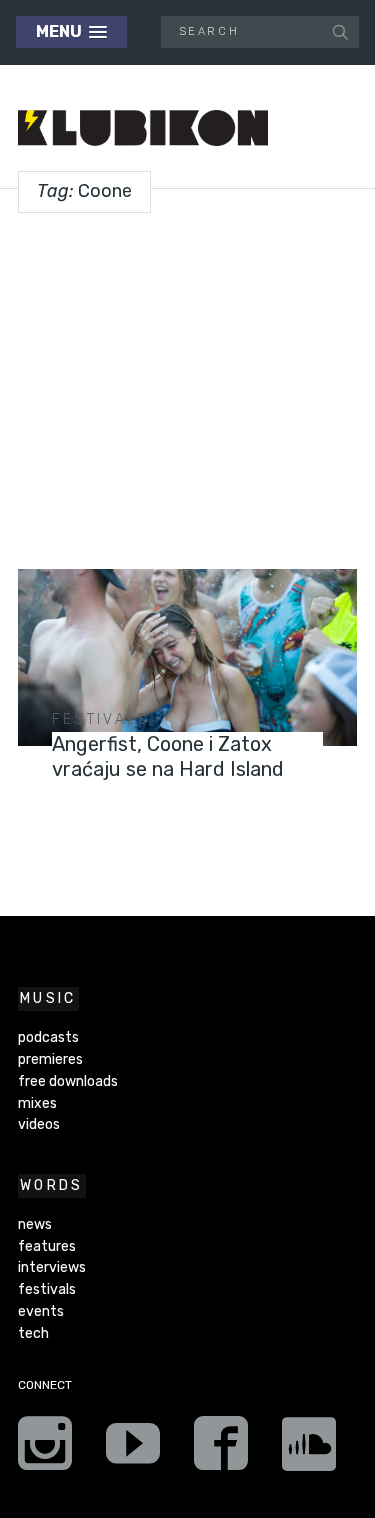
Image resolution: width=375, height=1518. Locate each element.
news (35, 1224)
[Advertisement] (187, 383)
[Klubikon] (143, 128)
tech (33, 1333)
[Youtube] (133, 1450)
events (41, 1311)
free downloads (68, 1081)
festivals (101, 719)
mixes (37, 1103)
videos (39, 1124)
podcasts (48, 1037)
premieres (50, 1059)
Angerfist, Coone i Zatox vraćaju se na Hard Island (168, 756)
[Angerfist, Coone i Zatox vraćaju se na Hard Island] (187, 658)
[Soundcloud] (309, 1450)
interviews (52, 1267)
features (47, 1246)
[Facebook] (221, 1450)
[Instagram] (45, 1450)
